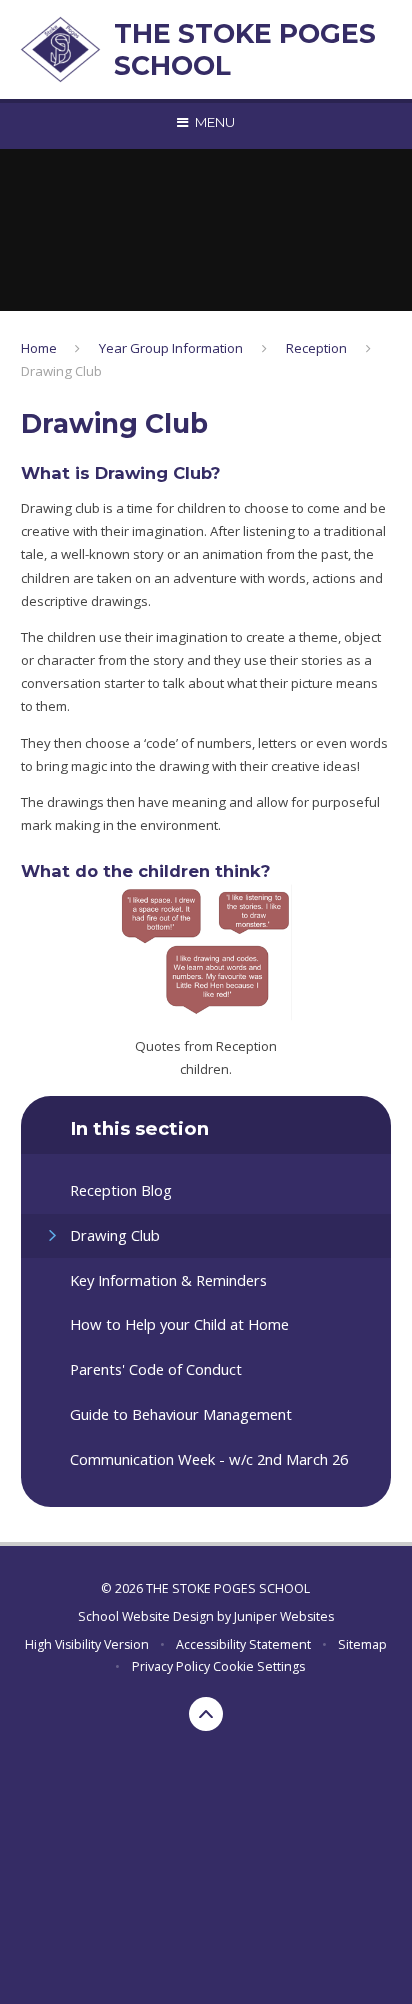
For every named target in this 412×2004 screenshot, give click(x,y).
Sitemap (362, 1644)
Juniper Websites (284, 1616)
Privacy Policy (171, 1666)
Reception (316, 348)
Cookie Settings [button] (259, 1666)
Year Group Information (171, 348)
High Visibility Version (87, 1644)
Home (39, 348)
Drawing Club (61, 371)
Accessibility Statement (243, 1644)
